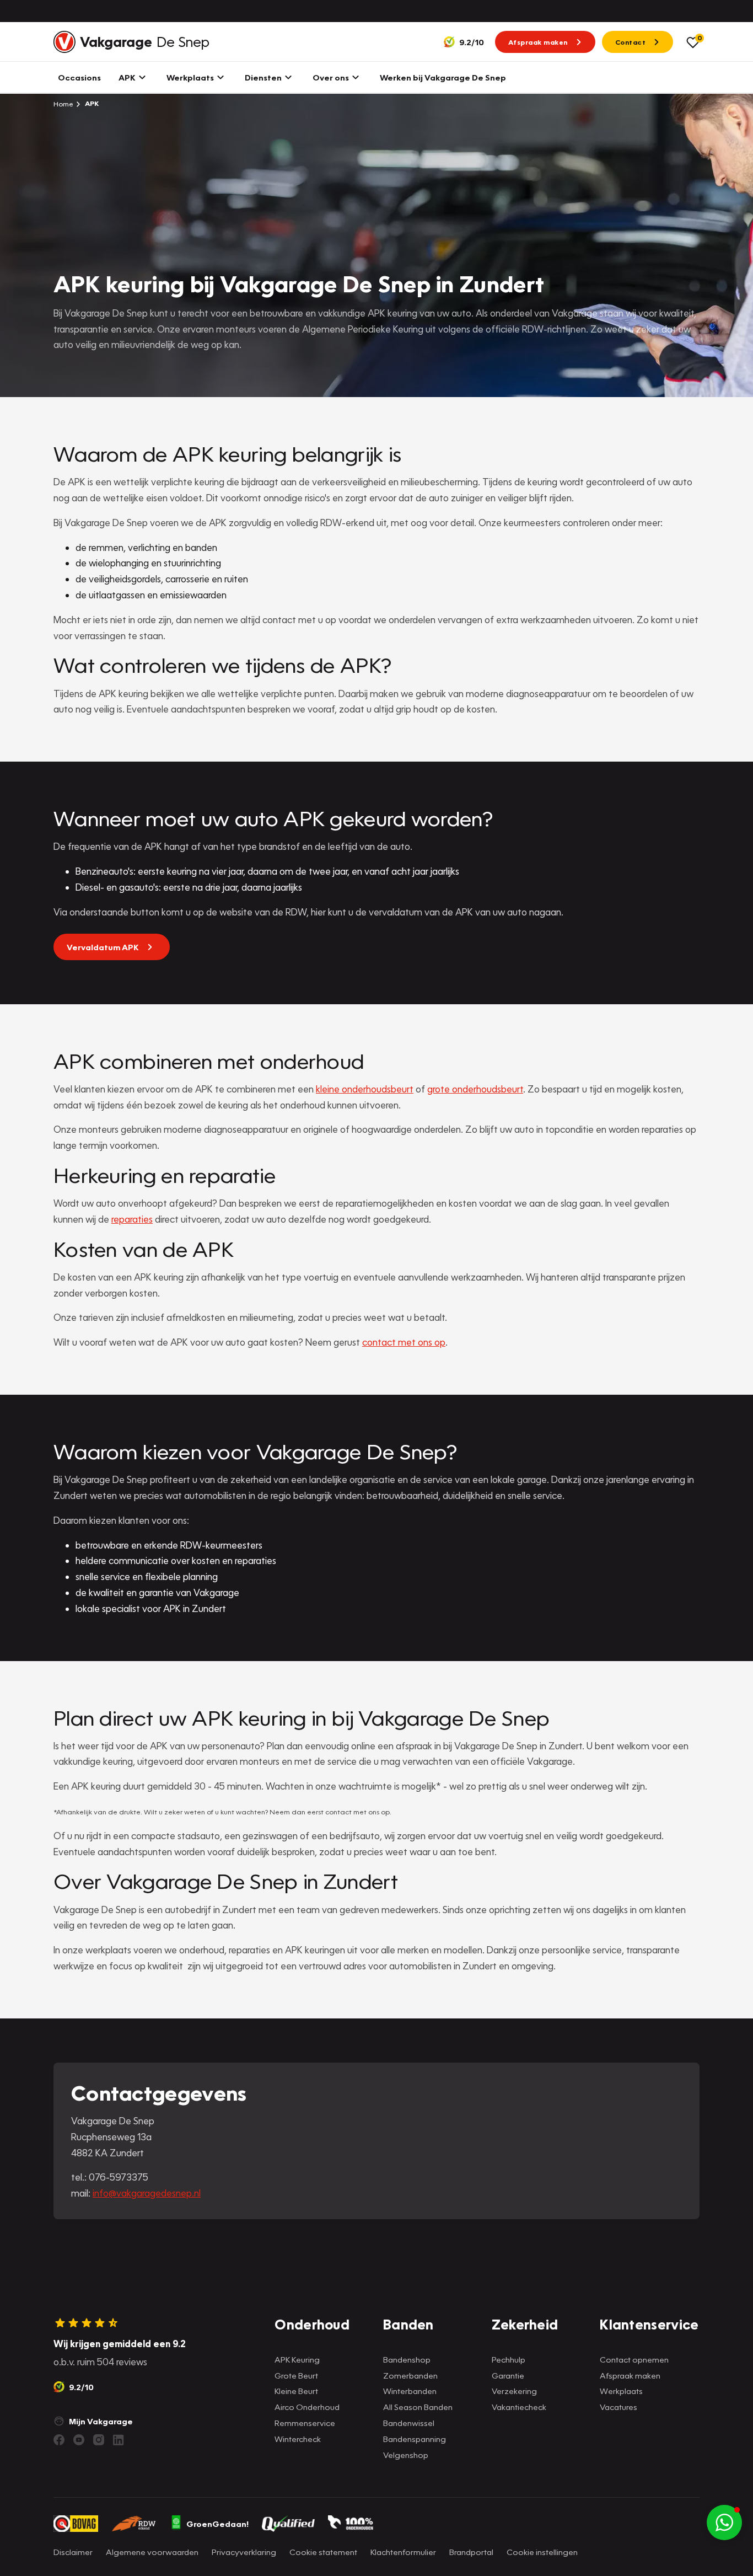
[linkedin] (119, 2440)
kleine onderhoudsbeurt (365, 1089)
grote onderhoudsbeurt (475, 1089)
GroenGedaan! (217, 2524)
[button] (724, 2523)
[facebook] (59, 2440)
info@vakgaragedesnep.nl (147, 2193)
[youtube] (79, 2440)
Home (63, 104)
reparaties (132, 1219)
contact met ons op (404, 1342)
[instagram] (99, 2440)
